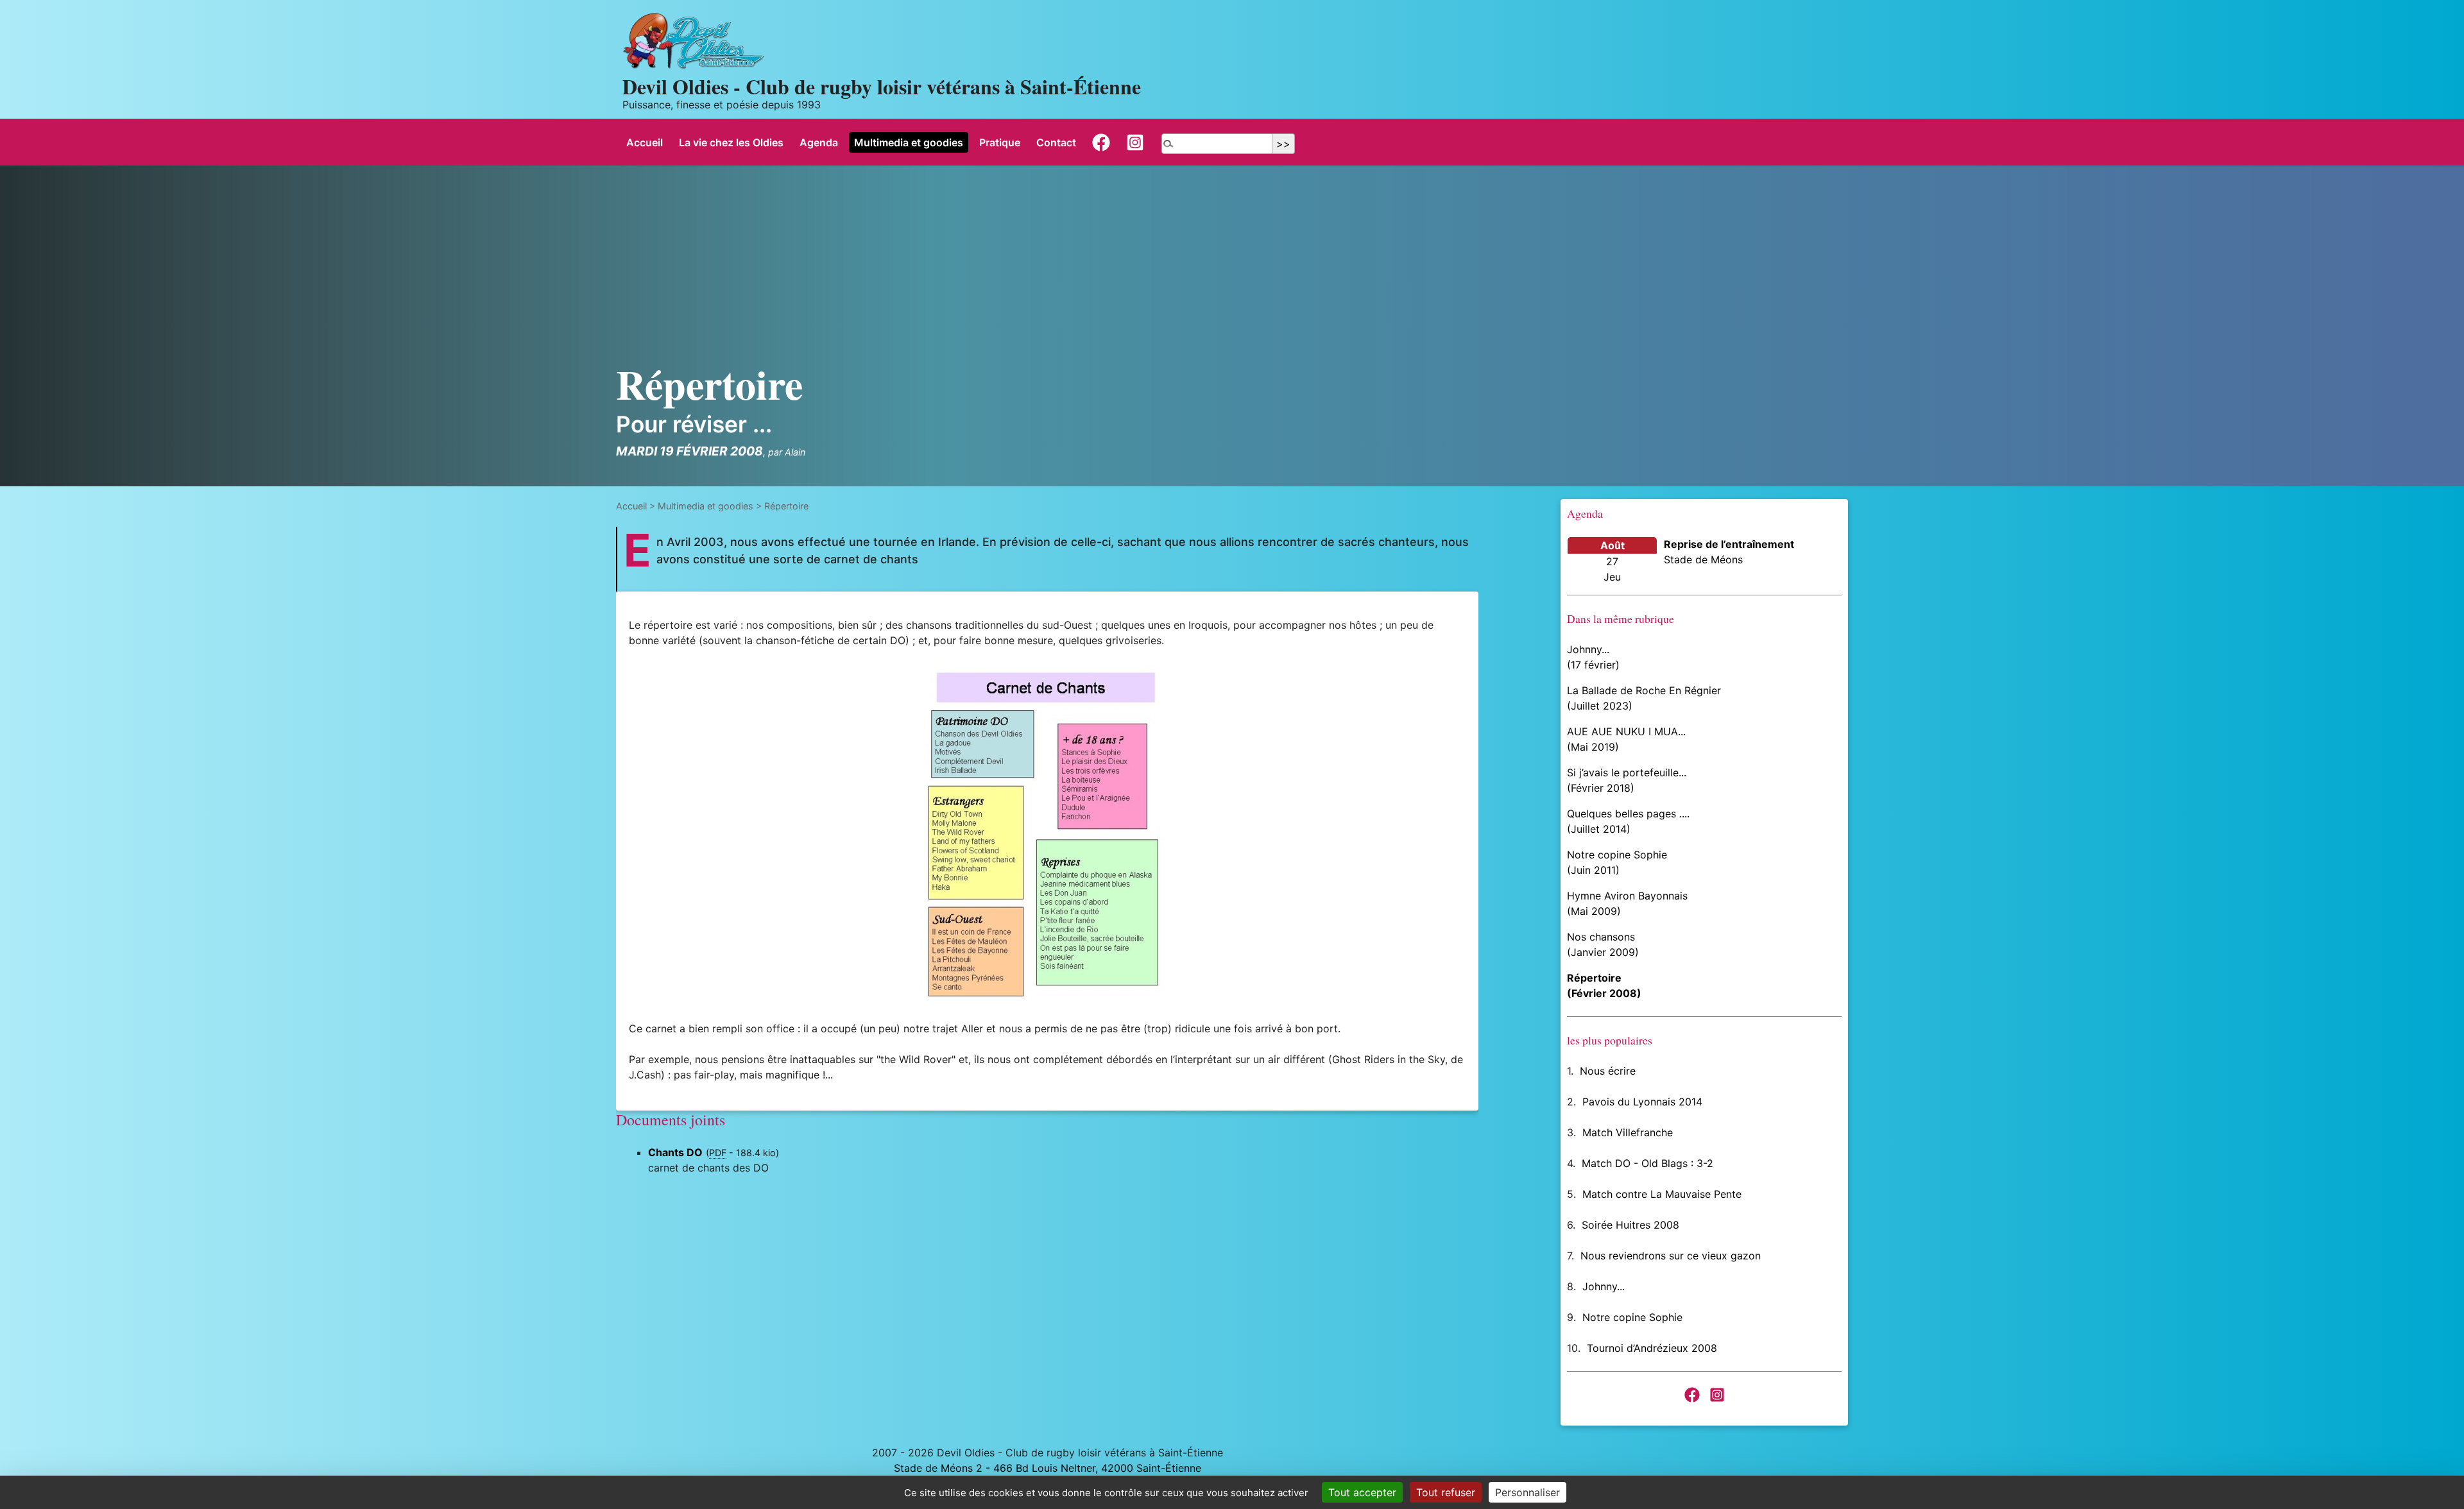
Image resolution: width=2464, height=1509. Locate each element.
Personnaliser (1527, 1492)
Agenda (819, 142)
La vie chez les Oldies (731, 142)
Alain (795, 452)
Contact (1056, 142)
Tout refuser (1446, 1492)
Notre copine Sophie (1632, 1317)
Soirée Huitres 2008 (1630, 1225)
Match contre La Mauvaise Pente (1662, 1194)
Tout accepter (1362, 1492)
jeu (1612, 577)
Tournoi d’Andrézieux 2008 (1652, 1348)
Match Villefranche (1628, 1132)
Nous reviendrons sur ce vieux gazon (1671, 1256)
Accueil (645, 142)
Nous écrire (1608, 1071)
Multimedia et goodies (909, 142)
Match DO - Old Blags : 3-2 (1647, 1163)
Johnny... (1604, 1286)
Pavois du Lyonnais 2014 (1642, 1102)
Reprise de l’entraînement (1729, 544)
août (1613, 545)
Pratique (1000, 142)
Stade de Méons (1703, 559)
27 (1612, 561)
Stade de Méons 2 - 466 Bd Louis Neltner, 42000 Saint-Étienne (1048, 1468)
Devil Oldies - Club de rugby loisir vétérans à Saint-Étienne (882, 86)
